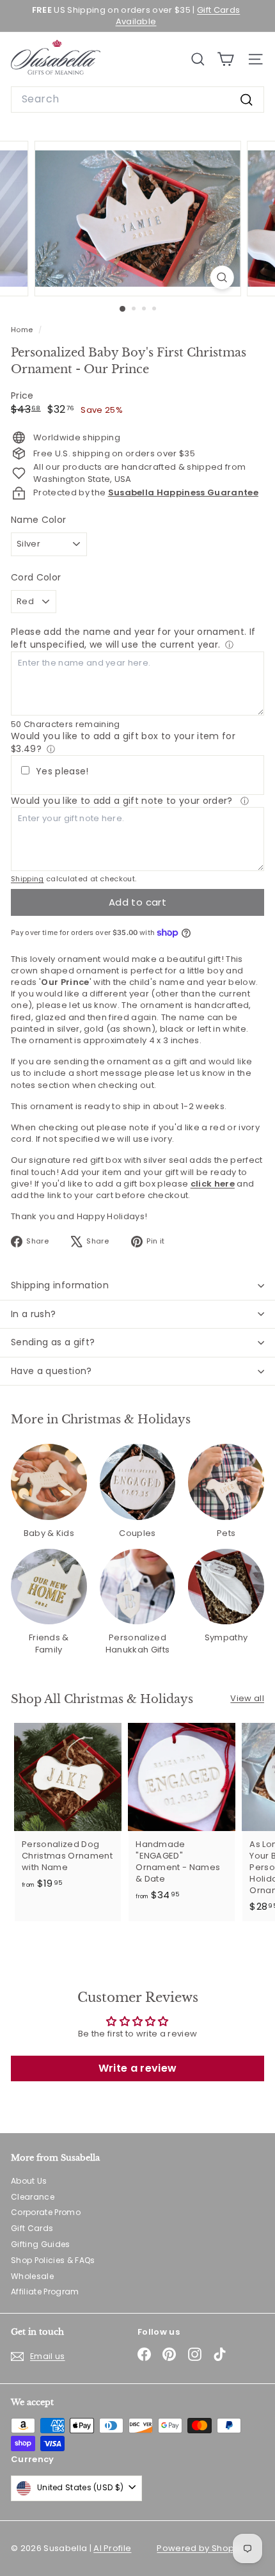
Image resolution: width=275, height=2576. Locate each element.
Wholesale (32, 2276)
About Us (29, 2181)
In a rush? (34, 1314)
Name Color (38, 520)
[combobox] (137, 99)
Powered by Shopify (200, 2548)
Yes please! (62, 772)
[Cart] (225, 59)
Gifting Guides (41, 2244)
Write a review (138, 2068)
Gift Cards (32, 2228)
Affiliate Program (45, 2292)
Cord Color (36, 578)
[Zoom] (222, 277)
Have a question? (51, 1371)
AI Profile (112, 2548)
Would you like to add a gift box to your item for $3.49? (123, 742)
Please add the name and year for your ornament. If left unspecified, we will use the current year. (133, 638)
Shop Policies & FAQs (53, 2260)
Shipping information (60, 1285)
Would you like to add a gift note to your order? (123, 801)
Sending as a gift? (53, 1342)
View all (247, 1699)
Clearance (33, 2197)
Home (23, 330)
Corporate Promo (46, 2212)
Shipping (27, 879)
